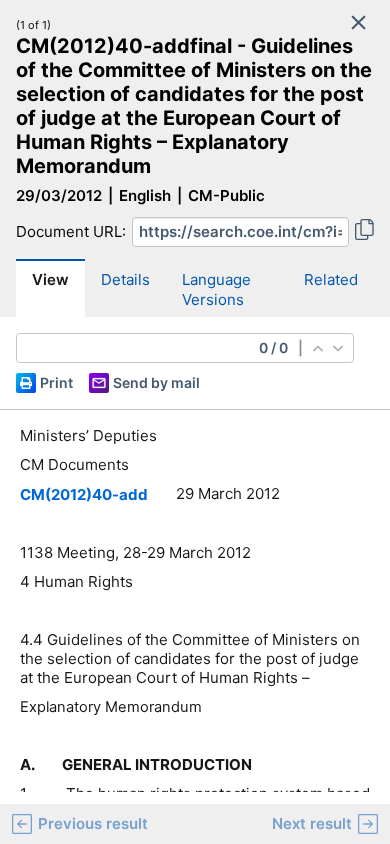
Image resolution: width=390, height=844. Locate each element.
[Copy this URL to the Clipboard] (364, 232)
